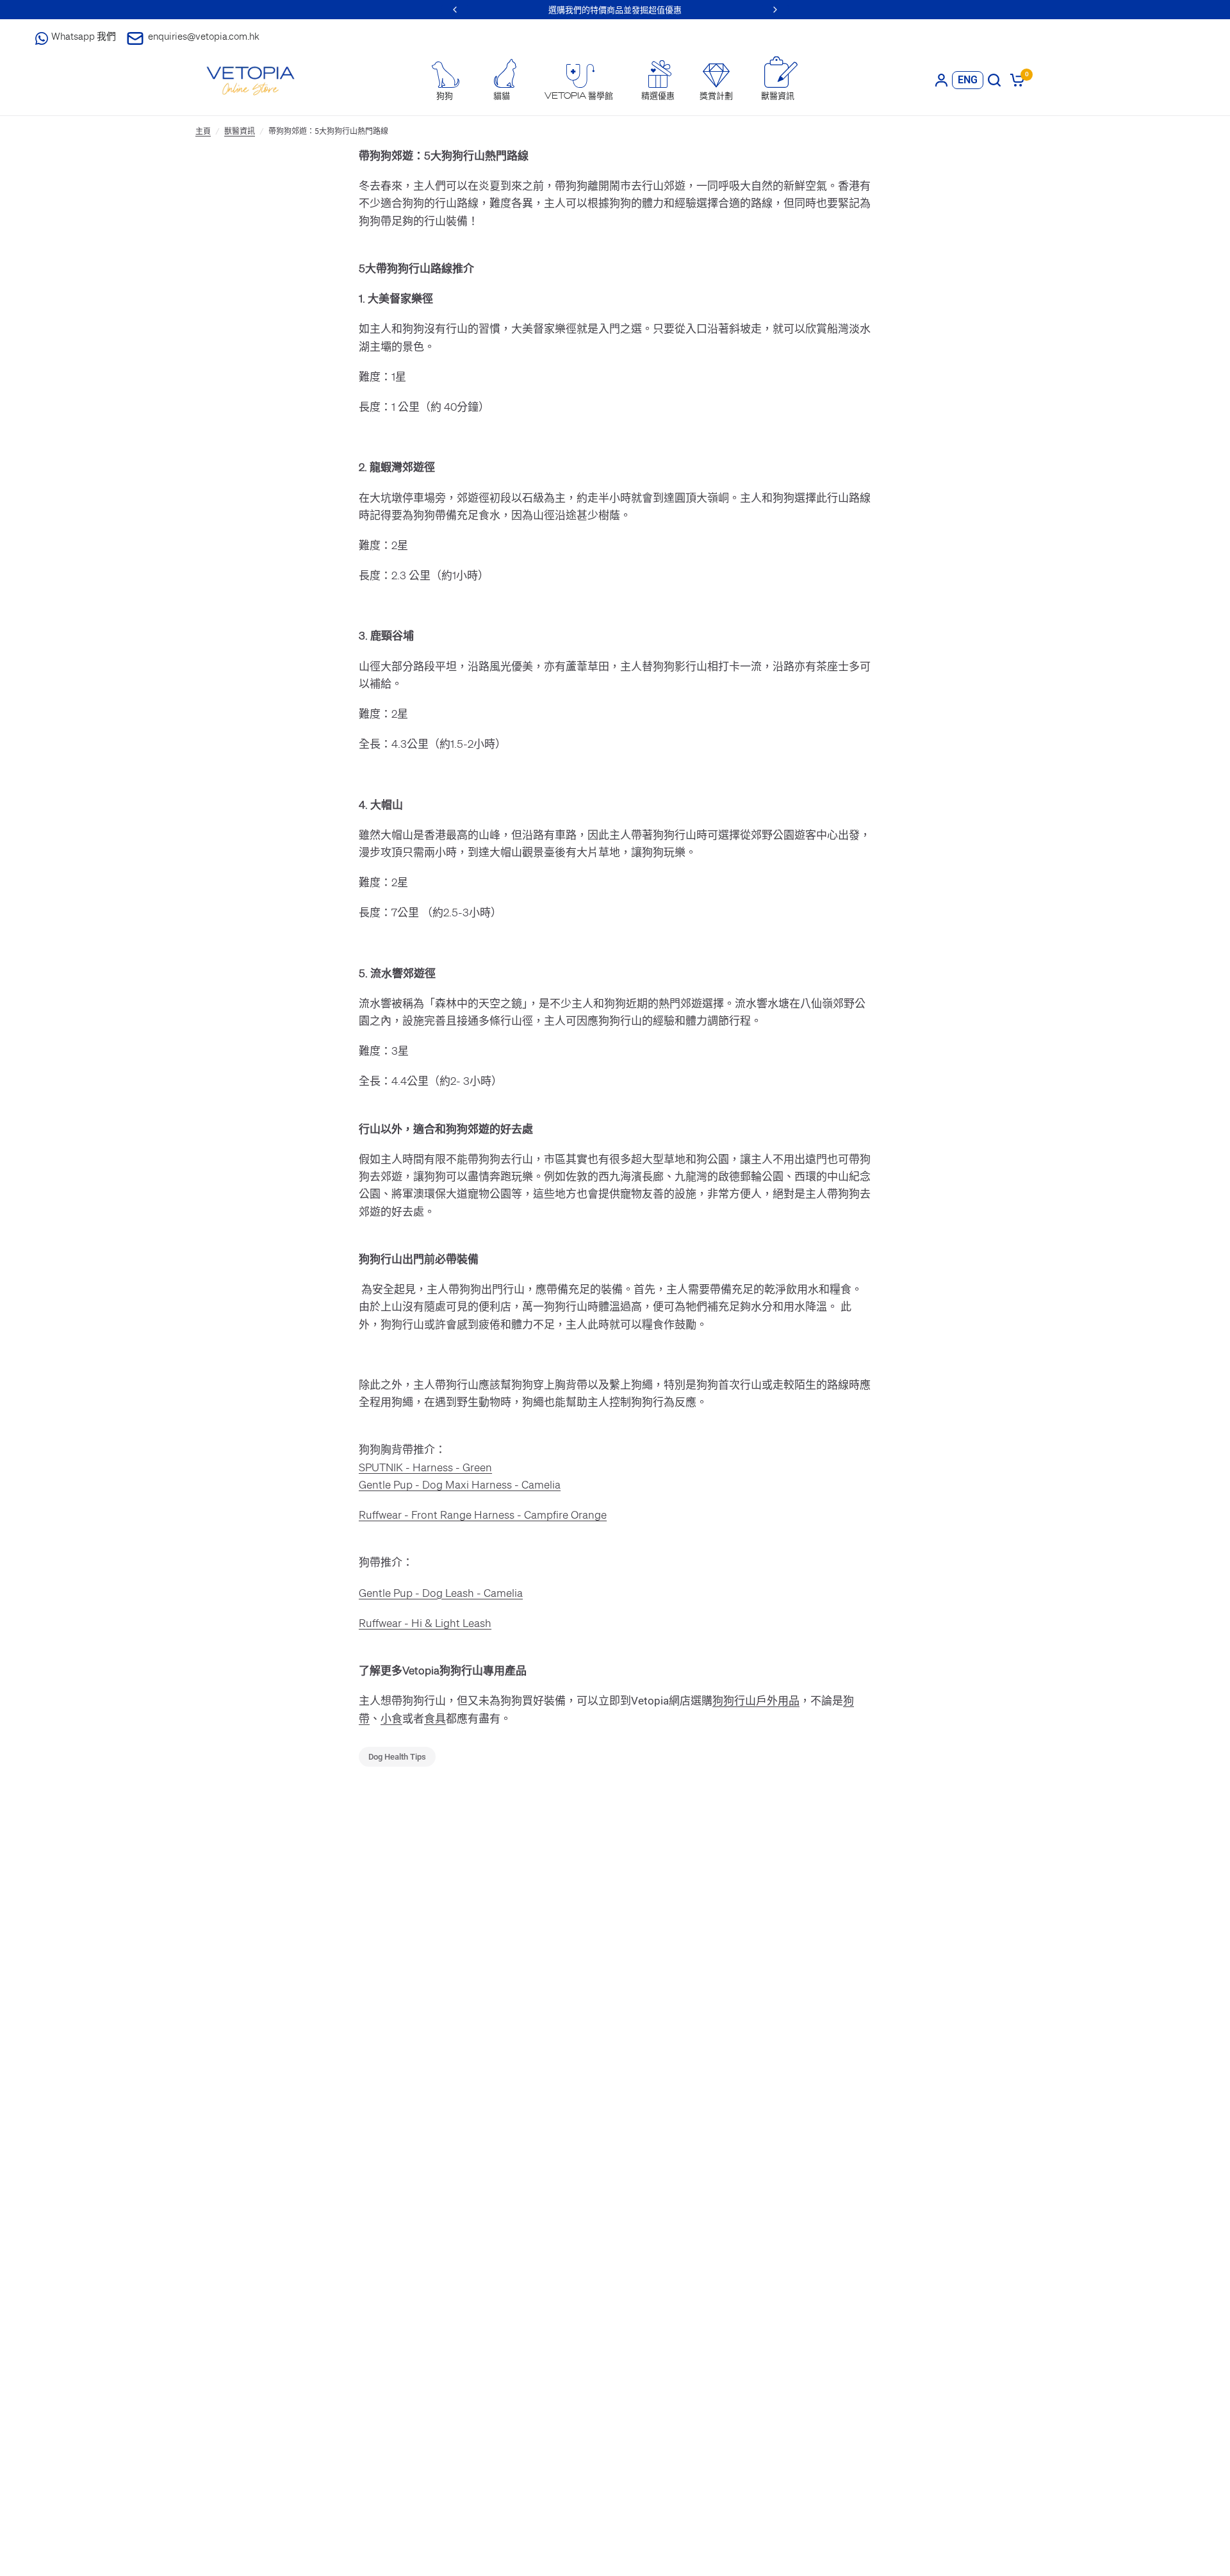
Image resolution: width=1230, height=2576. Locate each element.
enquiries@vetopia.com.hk (204, 36)
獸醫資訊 (240, 131)
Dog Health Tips (397, 1757)
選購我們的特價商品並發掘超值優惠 (615, 9)
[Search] (994, 80)
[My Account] (941, 80)
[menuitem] (445, 81)
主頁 (203, 131)
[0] (1015, 80)
